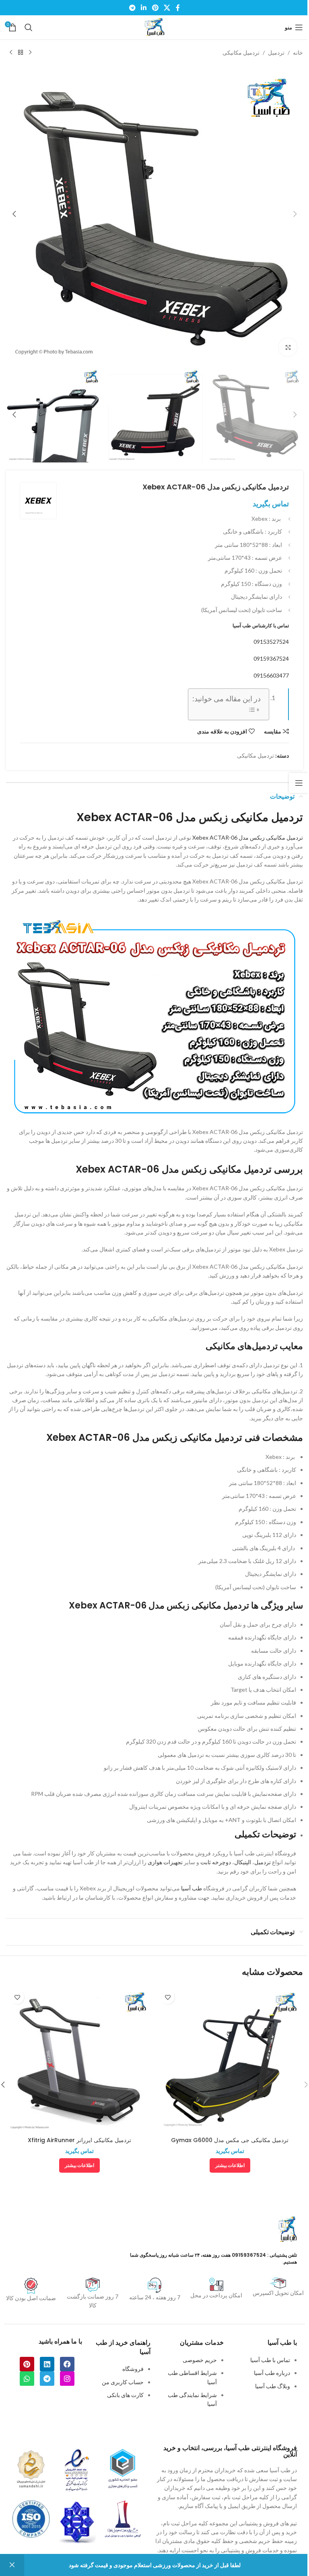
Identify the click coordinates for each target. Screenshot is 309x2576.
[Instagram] (67, 2379)
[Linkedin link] (144, 8)
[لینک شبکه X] (167, 8)
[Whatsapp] (27, 2379)
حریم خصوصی (200, 2360)
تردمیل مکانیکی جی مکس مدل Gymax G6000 (230, 2140)
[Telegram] (47, 2379)
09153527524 (271, 642)
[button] (295, 214)
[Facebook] (67, 2364)
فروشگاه (133, 2369)
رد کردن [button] (12, 2565)
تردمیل (276, 52)
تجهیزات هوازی (165, 1862)
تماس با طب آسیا (270, 2360)
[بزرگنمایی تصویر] (288, 347)
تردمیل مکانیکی (241, 52)
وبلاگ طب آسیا (273, 2386)
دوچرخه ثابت (216, 1862)
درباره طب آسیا (272, 2373)
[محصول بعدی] (11, 53)
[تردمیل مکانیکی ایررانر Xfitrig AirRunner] (79, 2059)
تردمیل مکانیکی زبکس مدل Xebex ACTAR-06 (248, 837)
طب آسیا (192, 1888)
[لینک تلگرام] (132, 8)
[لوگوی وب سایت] (154, 27)
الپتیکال (243, 1862)
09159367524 (271, 658)
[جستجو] (29, 27)
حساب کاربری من (123, 2382)
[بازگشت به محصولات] (21, 53)
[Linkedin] (47, 2364)
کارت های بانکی (125, 2395)
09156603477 (271, 675)
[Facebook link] (178, 8)
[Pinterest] (27, 2364)
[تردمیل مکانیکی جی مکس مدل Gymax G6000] (230, 2059)
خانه (298, 52)
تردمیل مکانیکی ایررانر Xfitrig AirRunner (79, 2140)
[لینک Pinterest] (155, 8)
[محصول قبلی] (30, 53)
